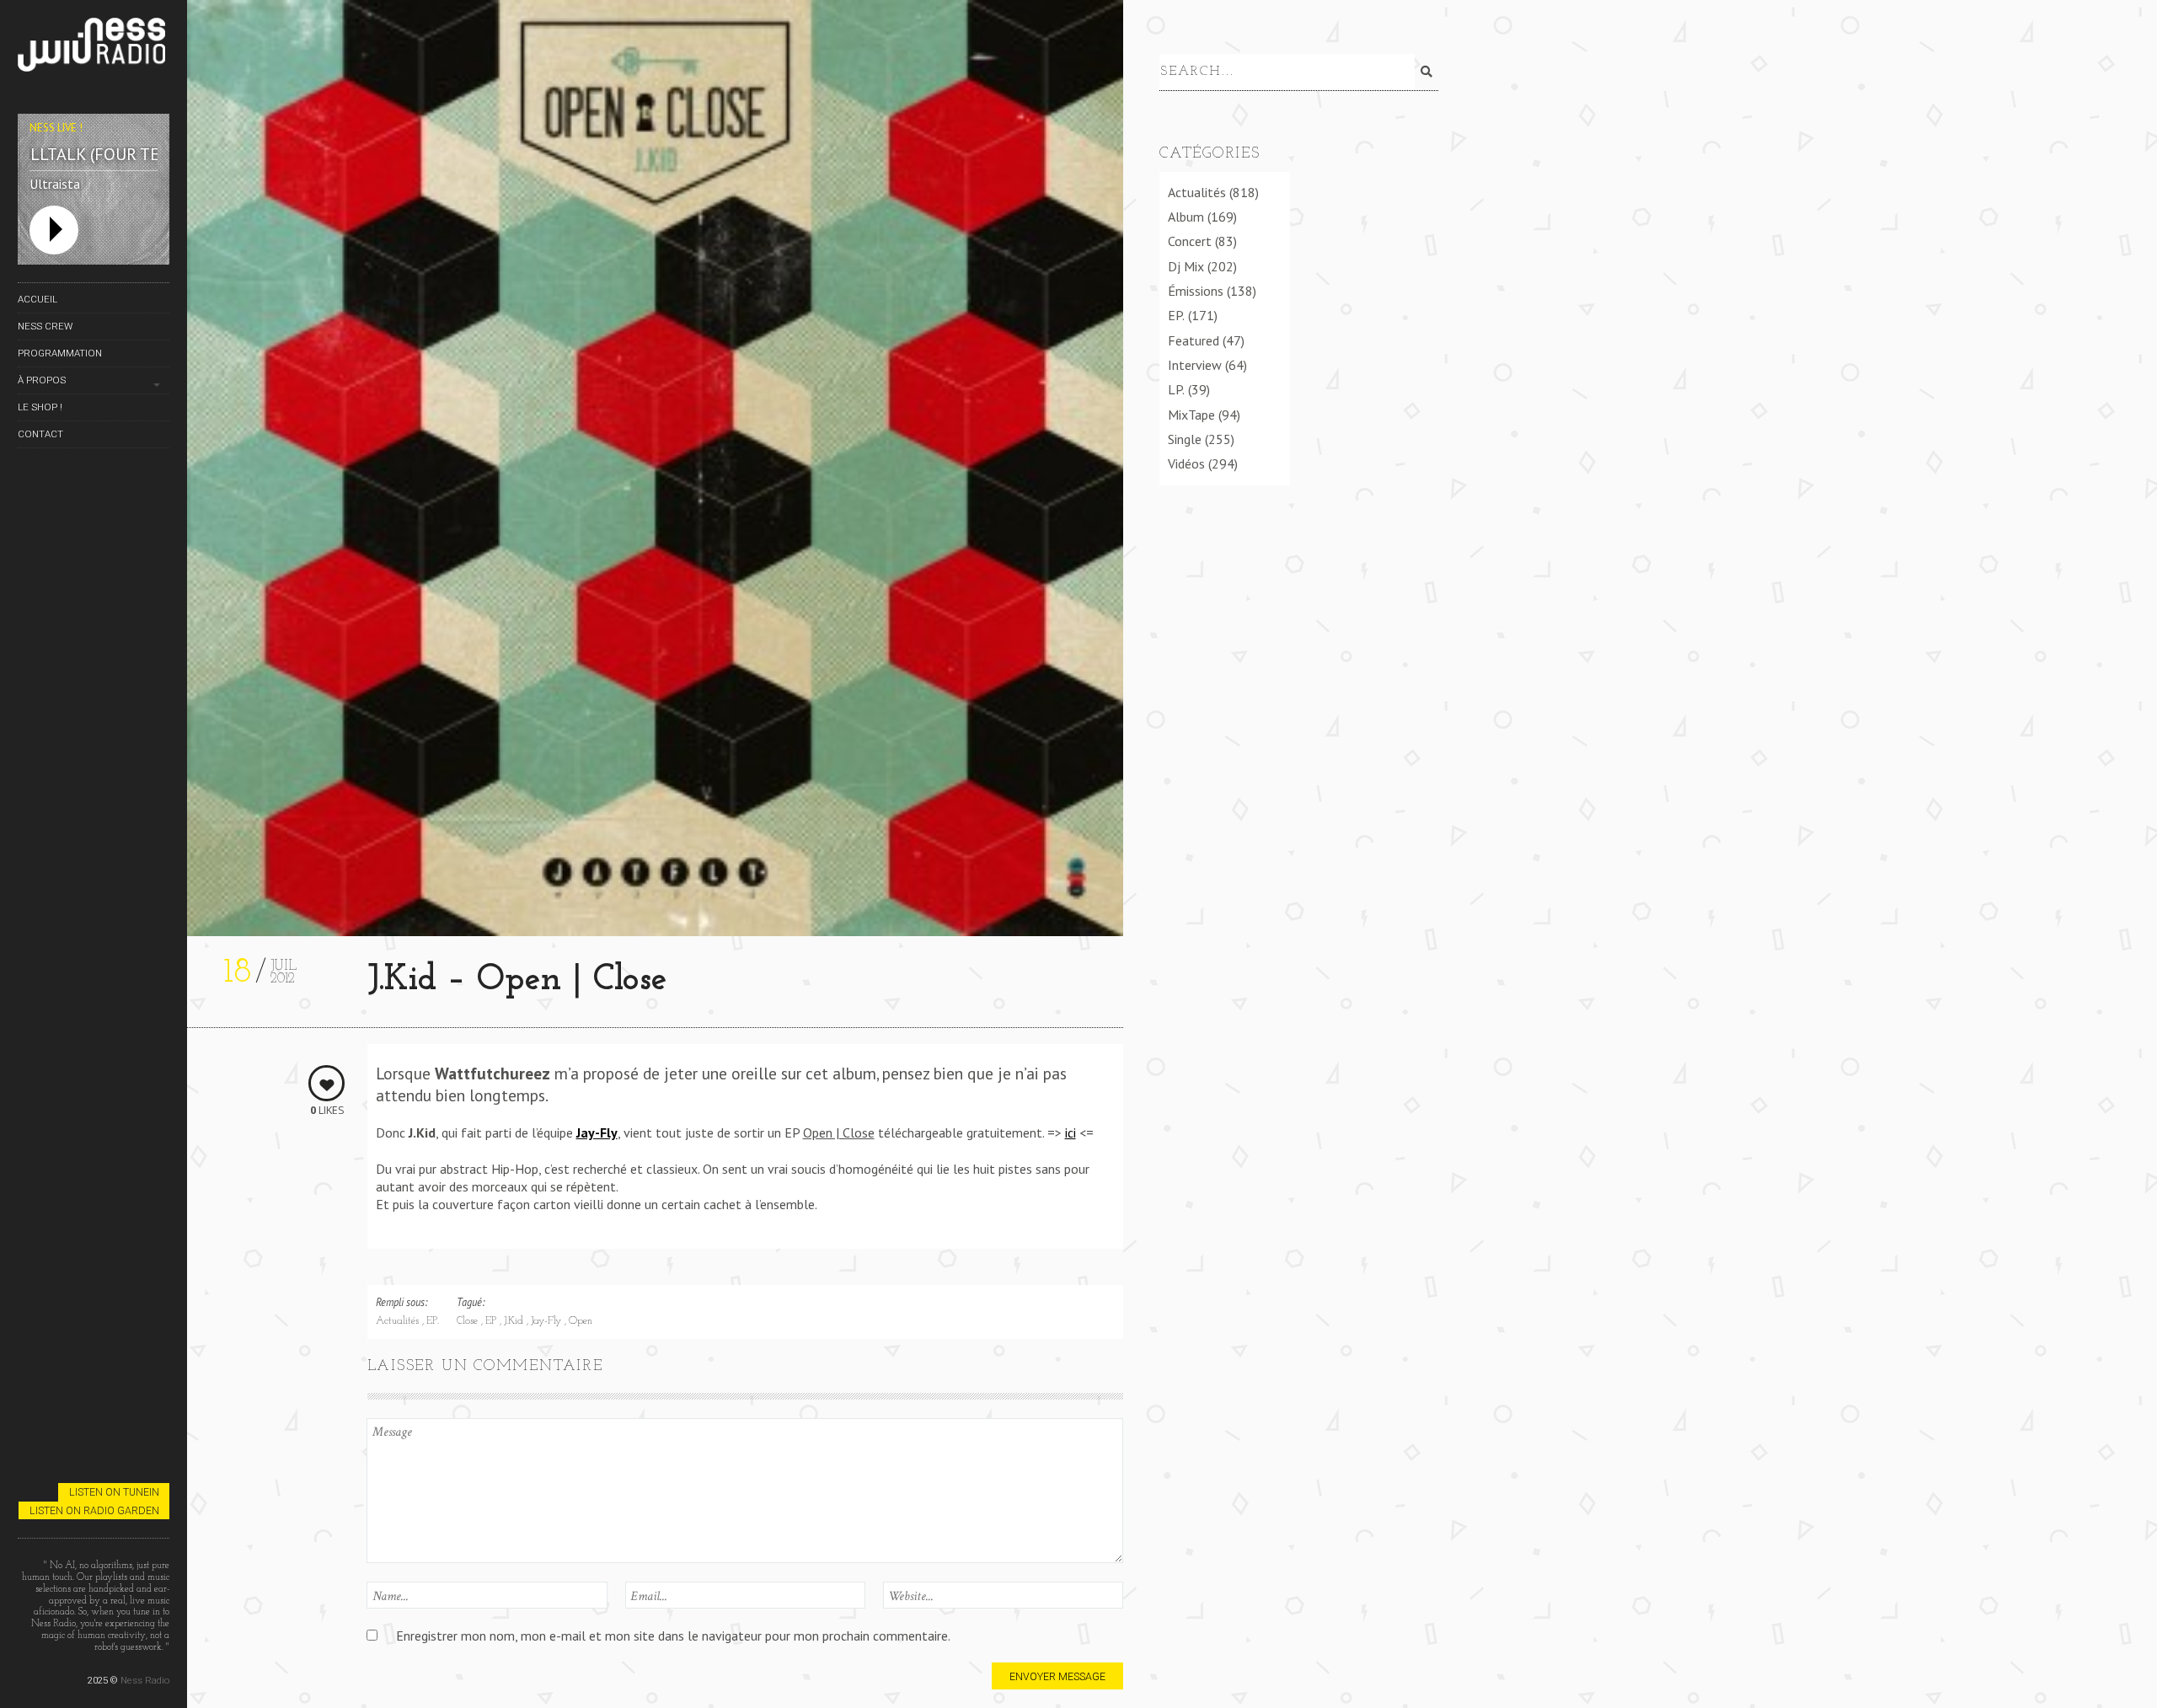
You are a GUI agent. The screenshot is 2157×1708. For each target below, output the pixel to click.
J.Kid (515, 1321)
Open (581, 1321)
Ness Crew (45, 326)
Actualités (399, 1321)
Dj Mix (1186, 266)
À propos (42, 380)
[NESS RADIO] (94, 48)
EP (492, 1321)
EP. (433, 1321)
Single (1185, 439)
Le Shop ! (40, 407)
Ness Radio (145, 1680)
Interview (1195, 365)
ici (1070, 1132)
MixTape (1191, 415)
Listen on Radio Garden (94, 1510)
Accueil (37, 299)
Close (469, 1321)
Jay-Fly (548, 1321)
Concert (1190, 241)
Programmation (60, 353)
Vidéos (1186, 463)
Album (1186, 217)
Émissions (1196, 291)
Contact (40, 434)
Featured (1194, 340)
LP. (1176, 389)
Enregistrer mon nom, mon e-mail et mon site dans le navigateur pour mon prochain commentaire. (673, 1636)
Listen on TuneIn (114, 1492)
